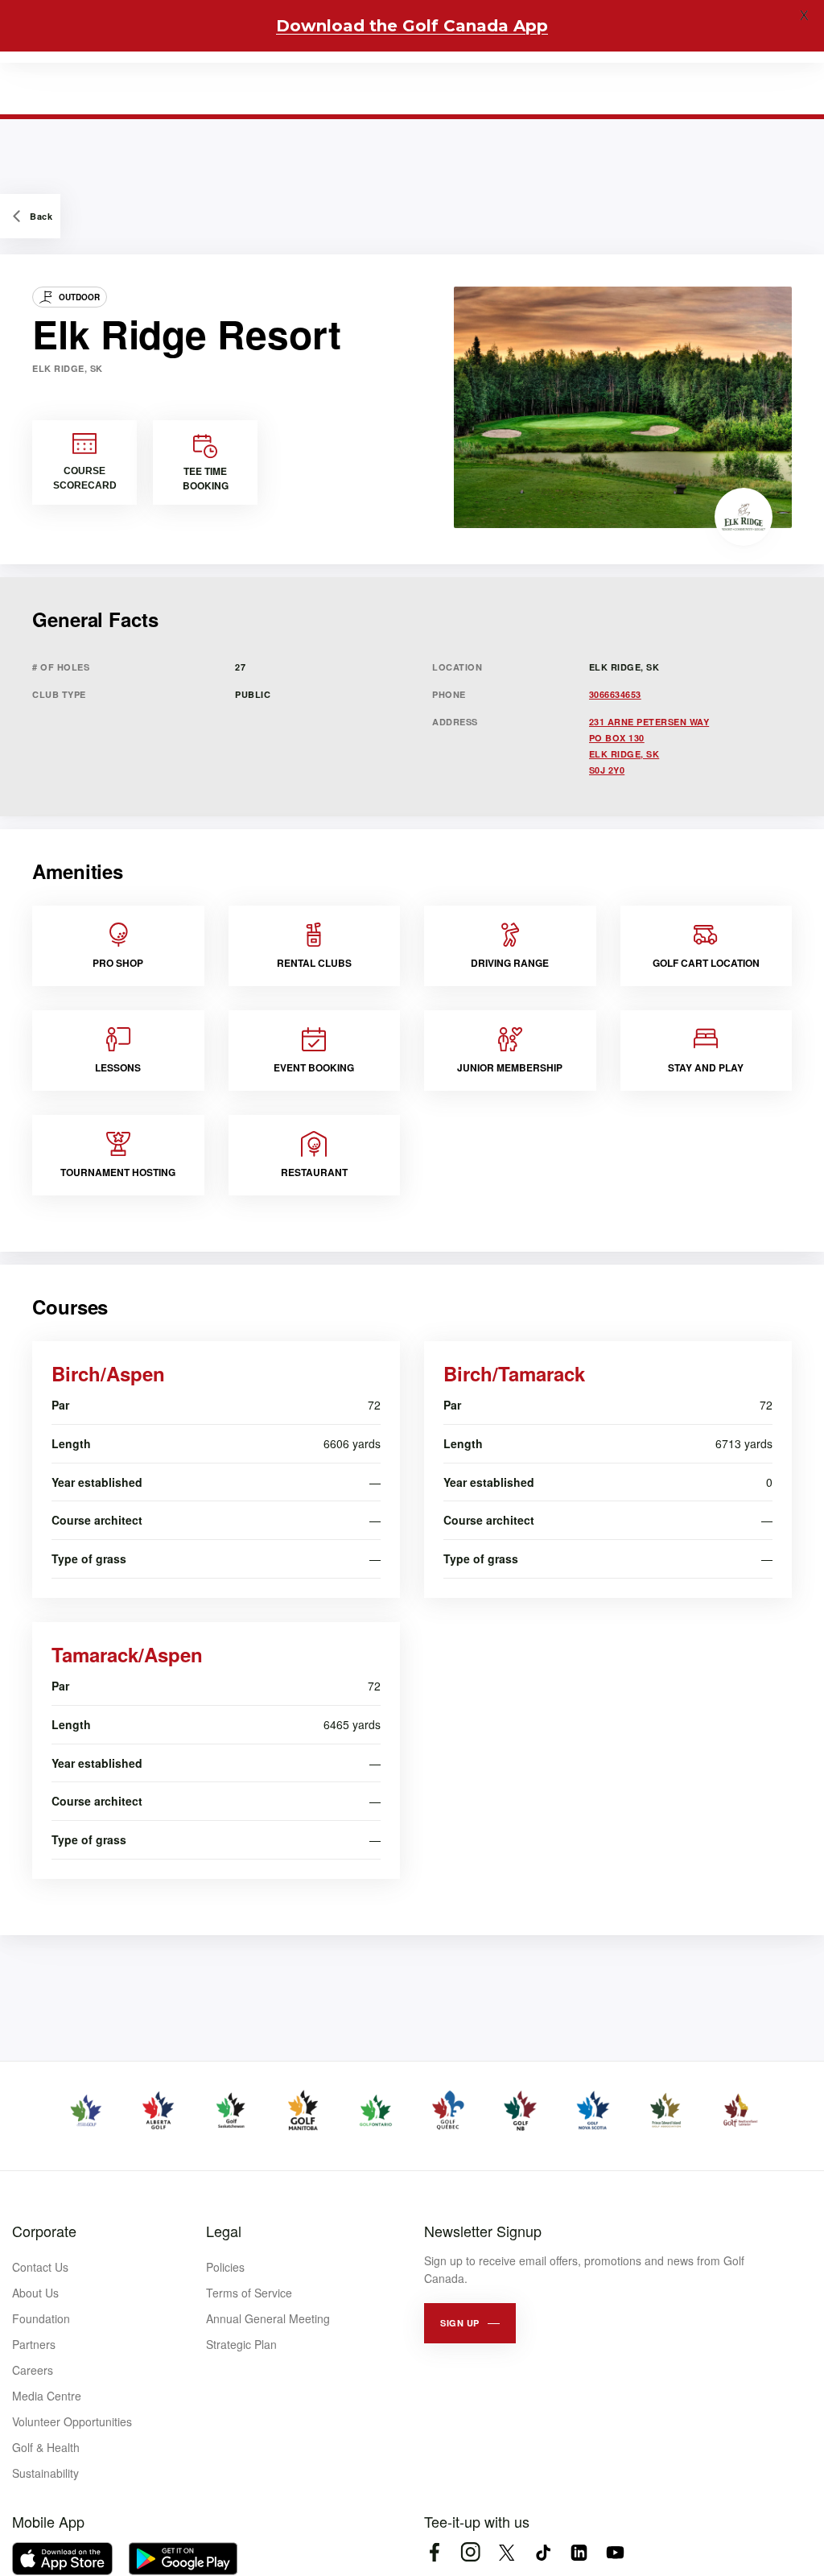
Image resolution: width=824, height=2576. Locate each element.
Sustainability (45, 2473)
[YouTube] (615, 2552)
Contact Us (40, 2267)
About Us (35, 2293)
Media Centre (47, 2396)
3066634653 (615, 694)
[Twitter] (507, 2552)
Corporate (44, 2231)
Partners (34, 2344)
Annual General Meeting (268, 2318)
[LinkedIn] (579, 2552)
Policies (225, 2267)
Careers (33, 2370)
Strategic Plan (241, 2344)
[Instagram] (470, 2552)
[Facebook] (434, 2552)
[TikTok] (543, 2552)
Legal (224, 2231)
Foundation (41, 2318)
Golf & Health (46, 2447)
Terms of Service (249, 2293)
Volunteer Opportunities (72, 2421)
